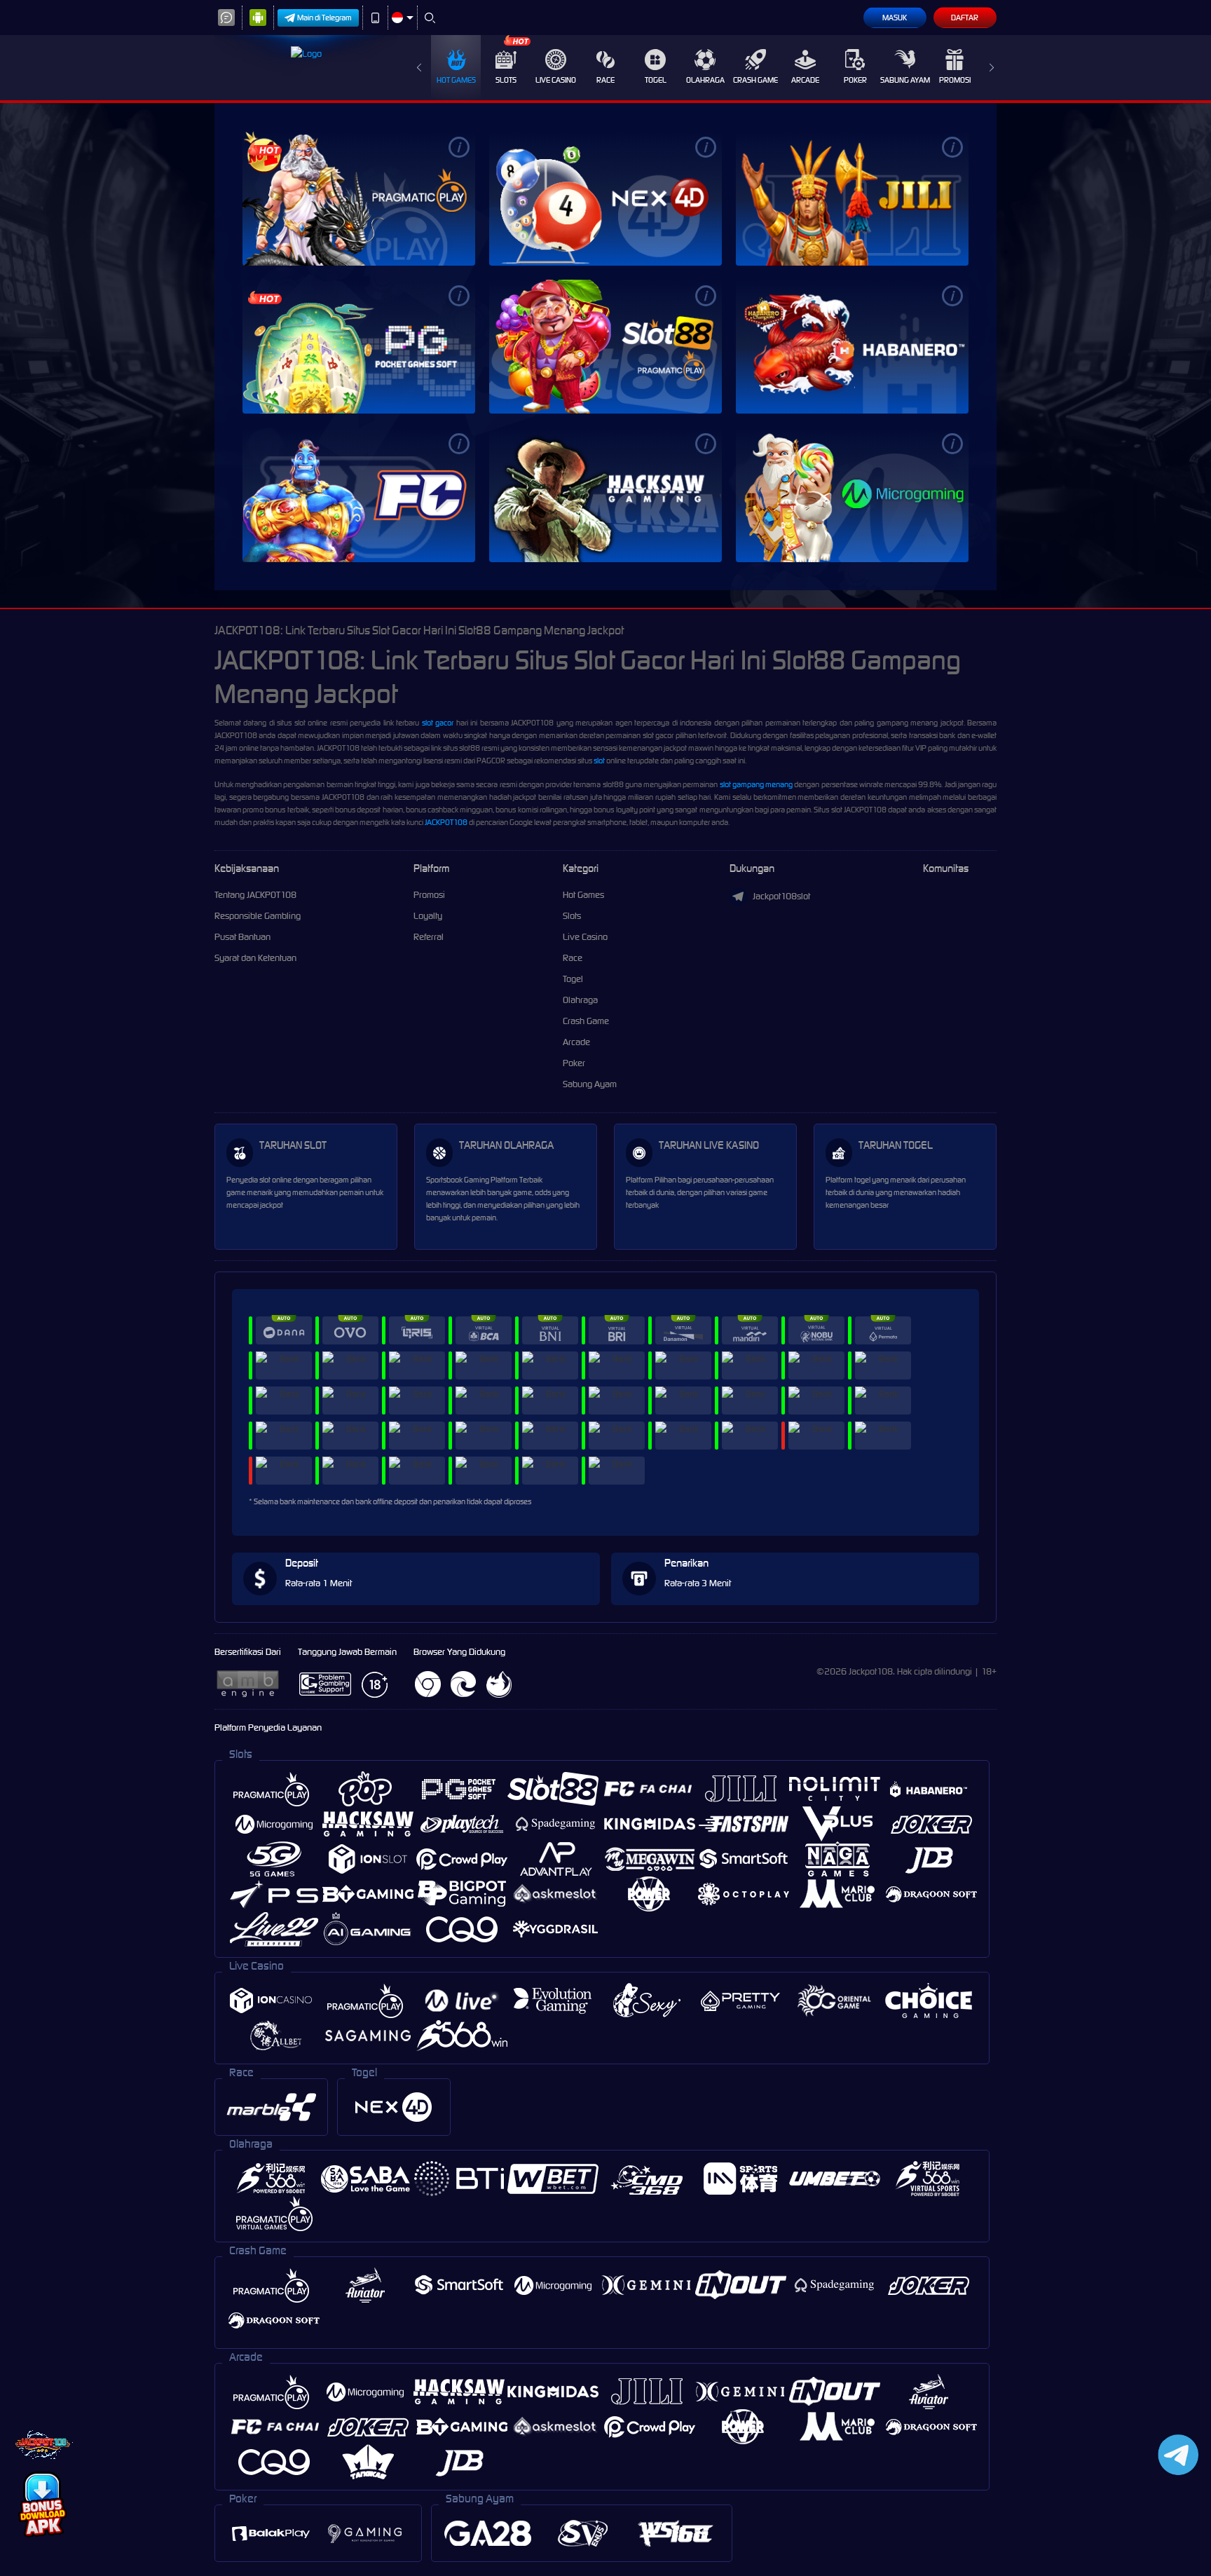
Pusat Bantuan (242, 937)
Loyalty (428, 916)
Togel (656, 80)
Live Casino (556, 80)
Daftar (965, 18)
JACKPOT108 (446, 822)
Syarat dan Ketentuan (255, 958)
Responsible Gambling (258, 916)
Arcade (805, 80)
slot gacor (438, 723)
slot (599, 761)
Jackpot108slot (781, 896)
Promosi (955, 80)
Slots (506, 80)
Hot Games (456, 80)
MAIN (359, 198)
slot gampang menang (756, 784)
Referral (429, 937)
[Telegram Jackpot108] (1176, 2454)
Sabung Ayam (905, 80)
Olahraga (705, 80)
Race (605, 80)
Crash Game (755, 80)
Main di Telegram (324, 18)
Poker (855, 80)
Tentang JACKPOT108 (255, 895)
